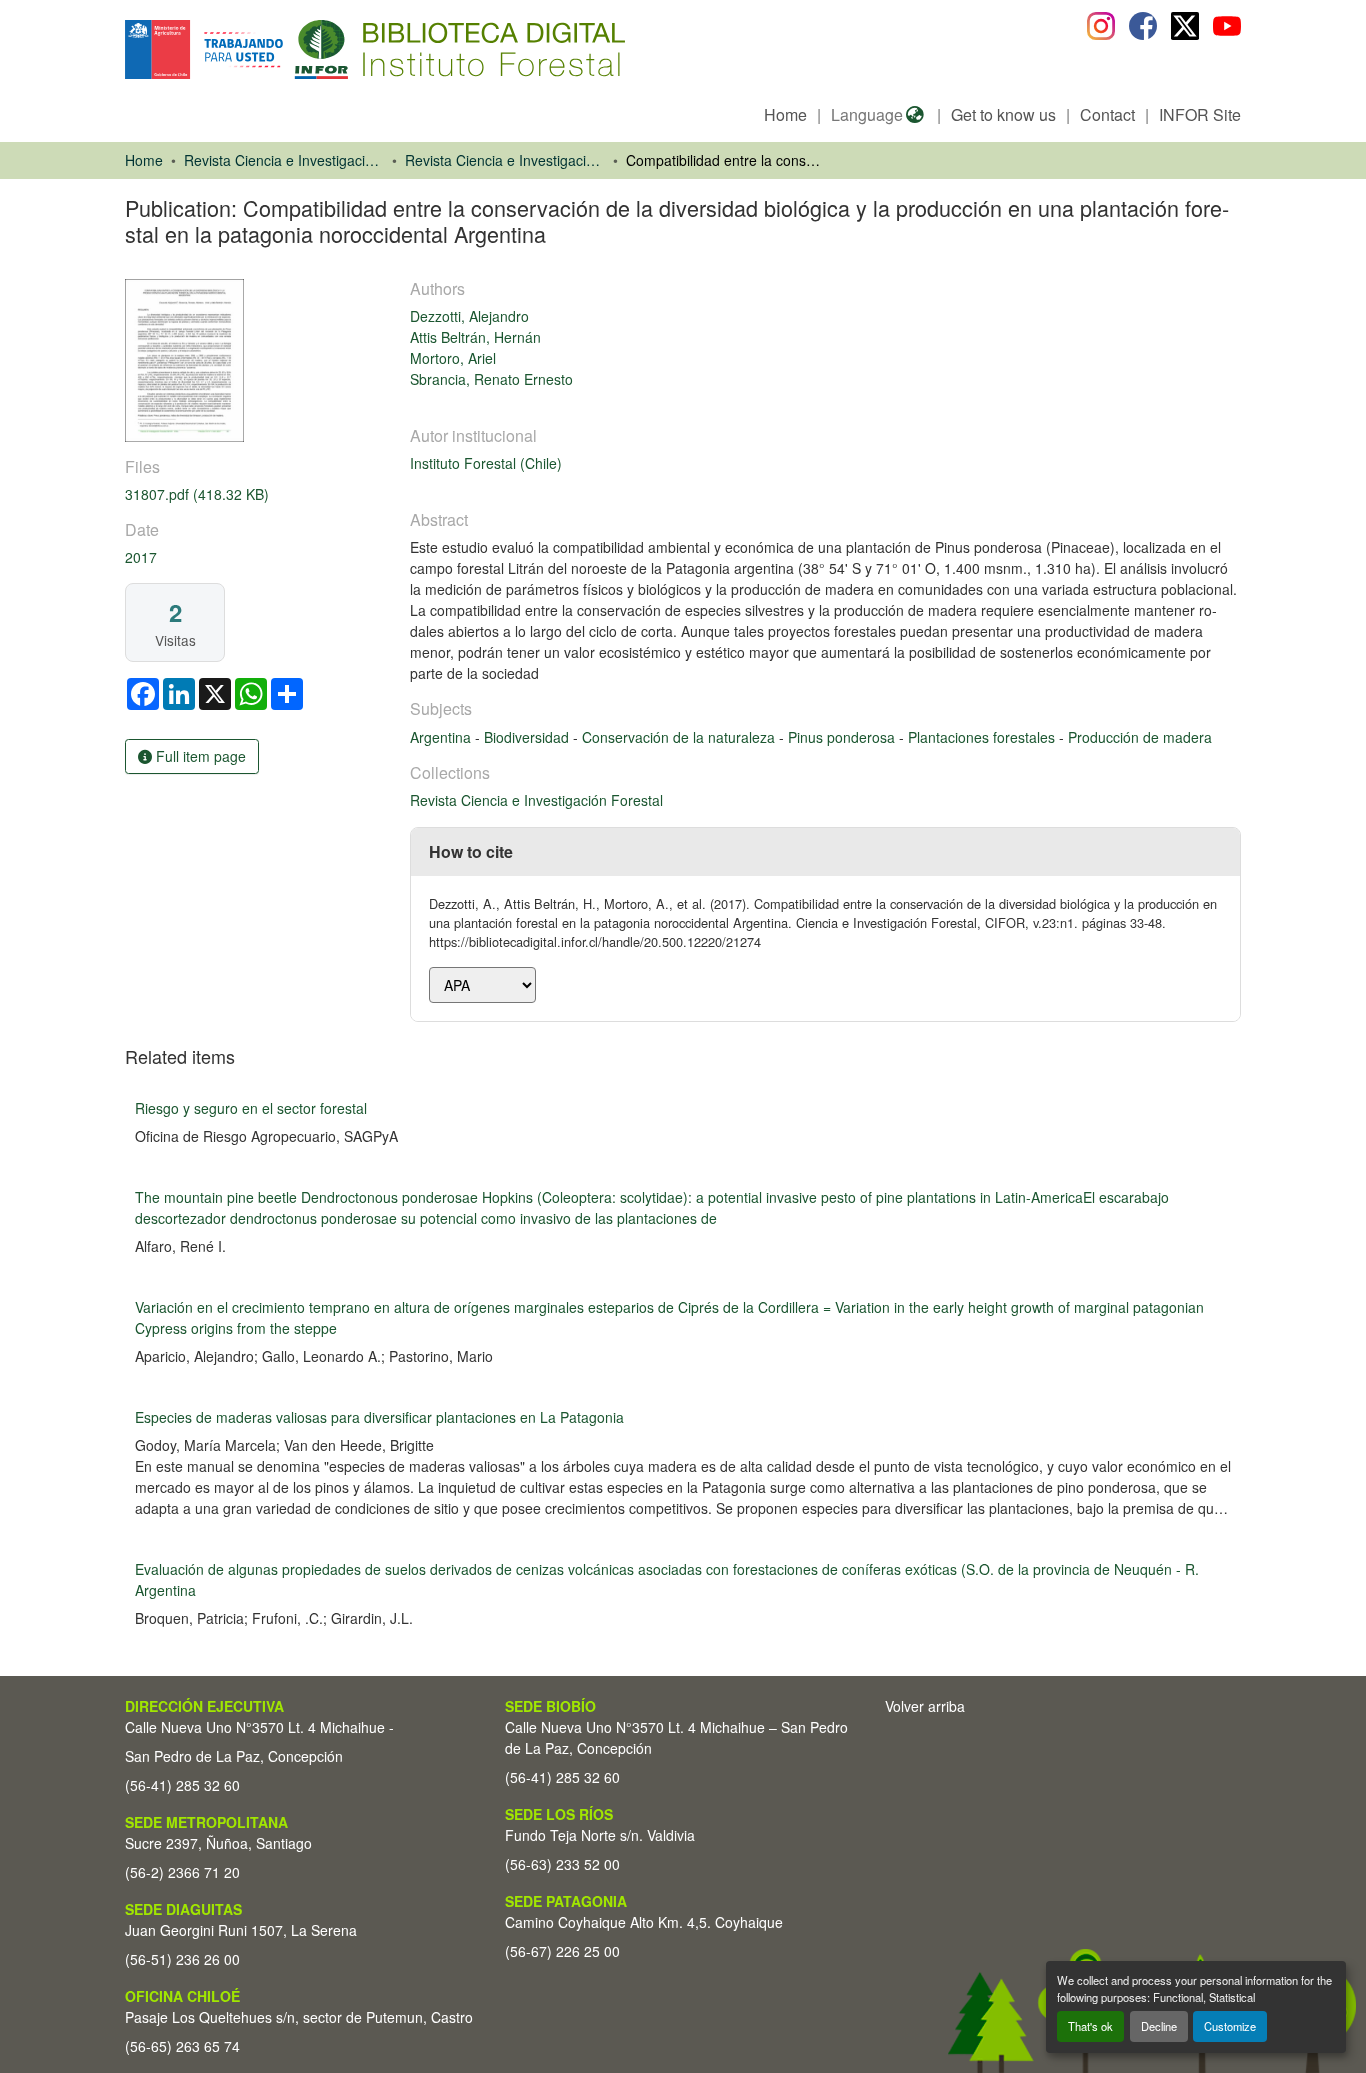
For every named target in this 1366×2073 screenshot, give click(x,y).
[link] (255, 494)
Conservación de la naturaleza (680, 737)
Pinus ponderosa (843, 737)
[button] (288, 49)
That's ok (1090, 2026)
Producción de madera (1140, 737)
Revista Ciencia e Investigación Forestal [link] (505, 160)
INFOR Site (1200, 114)
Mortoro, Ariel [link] (453, 358)
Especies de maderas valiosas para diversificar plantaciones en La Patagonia (379, 1417)
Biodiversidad (528, 737)
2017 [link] (141, 557)
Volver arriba (925, 1706)
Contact (1107, 114)
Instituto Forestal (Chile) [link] (486, 463)
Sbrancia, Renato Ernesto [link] (491, 379)
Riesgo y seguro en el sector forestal (251, 1108)
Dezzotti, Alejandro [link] (469, 316)
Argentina (442, 737)
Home (785, 114)
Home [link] (144, 160)
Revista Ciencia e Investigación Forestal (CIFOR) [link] (284, 160)
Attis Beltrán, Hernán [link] (475, 337)
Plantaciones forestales (983, 737)
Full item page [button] (199, 756)
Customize (1230, 2026)
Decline (1159, 2026)
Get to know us (1003, 114)
